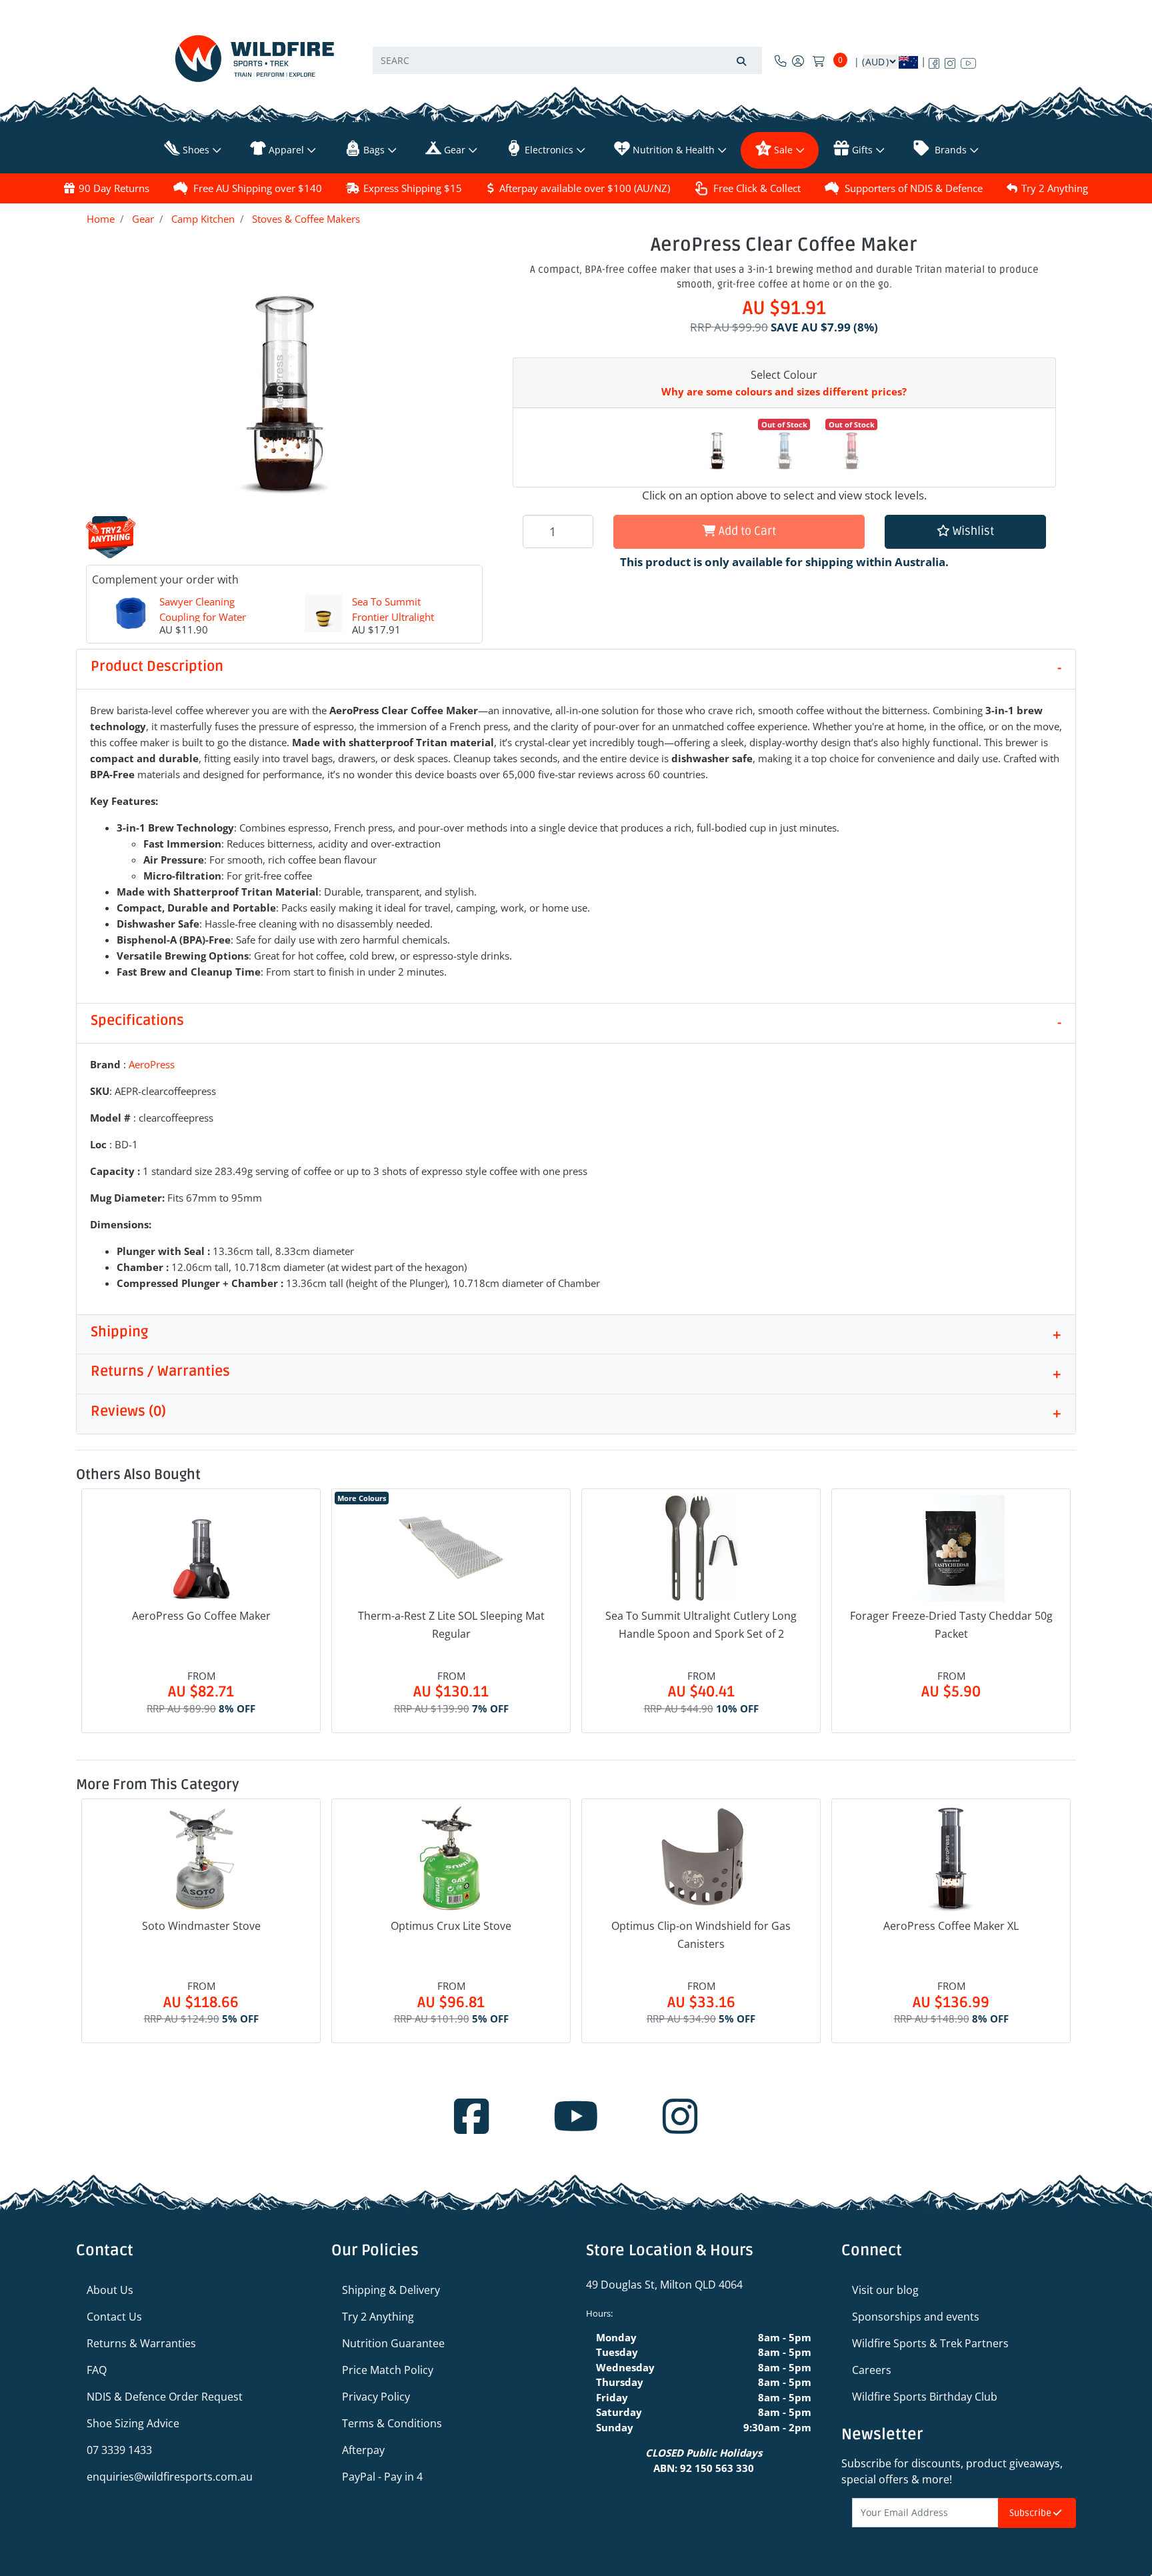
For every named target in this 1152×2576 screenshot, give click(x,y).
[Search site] (741, 60)
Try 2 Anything (1055, 188)
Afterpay (363, 2450)
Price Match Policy (388, 2370)
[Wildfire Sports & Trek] (255, 58)
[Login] (798, 61)
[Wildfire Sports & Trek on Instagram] (950, 61)
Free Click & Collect (757, 188)
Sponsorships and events (916, 2317)
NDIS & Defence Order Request (165, 2397)
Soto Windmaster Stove (201, 1926)
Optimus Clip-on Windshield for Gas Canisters (701, 1935)
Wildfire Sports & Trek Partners (930, 2343)
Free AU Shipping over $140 (258, 188)
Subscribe (1031, 2513)
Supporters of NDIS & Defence (914, 188)
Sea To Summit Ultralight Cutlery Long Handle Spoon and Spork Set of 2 (701, 1625)
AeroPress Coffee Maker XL (951, 1926)
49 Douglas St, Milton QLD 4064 (664, 2285)
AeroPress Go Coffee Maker (201, 1616)
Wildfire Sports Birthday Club (925, 2397)
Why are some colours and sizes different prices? (784, 391)
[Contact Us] (781, 61)
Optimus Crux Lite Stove (451, 1926)
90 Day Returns (114, 188)
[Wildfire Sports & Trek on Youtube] (968, 61)
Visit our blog (885, 2290)
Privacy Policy (376, 2397)
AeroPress (152, 1064)
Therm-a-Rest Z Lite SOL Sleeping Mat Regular (451, 1625)
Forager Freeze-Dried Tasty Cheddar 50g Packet (951, 1625)
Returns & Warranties (141, 2343)
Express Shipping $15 (413, 188)
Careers (872, 2370)
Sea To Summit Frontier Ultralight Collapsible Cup (393, 616)
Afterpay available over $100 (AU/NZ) (585, 188)
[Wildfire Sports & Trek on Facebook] (934, 61)
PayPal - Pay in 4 (382, 2477)
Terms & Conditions (392, 2423)
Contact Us (114, 2317)
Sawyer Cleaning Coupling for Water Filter (203, 616)
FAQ (97, 2370)
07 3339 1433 (119, 2450)
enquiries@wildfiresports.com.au (170, 2477)
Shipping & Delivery (391, 2290)
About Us (110, 2290)
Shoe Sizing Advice (133, 2423)
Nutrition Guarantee (393, 2343)
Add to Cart (746, 531)
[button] (965, 532)
